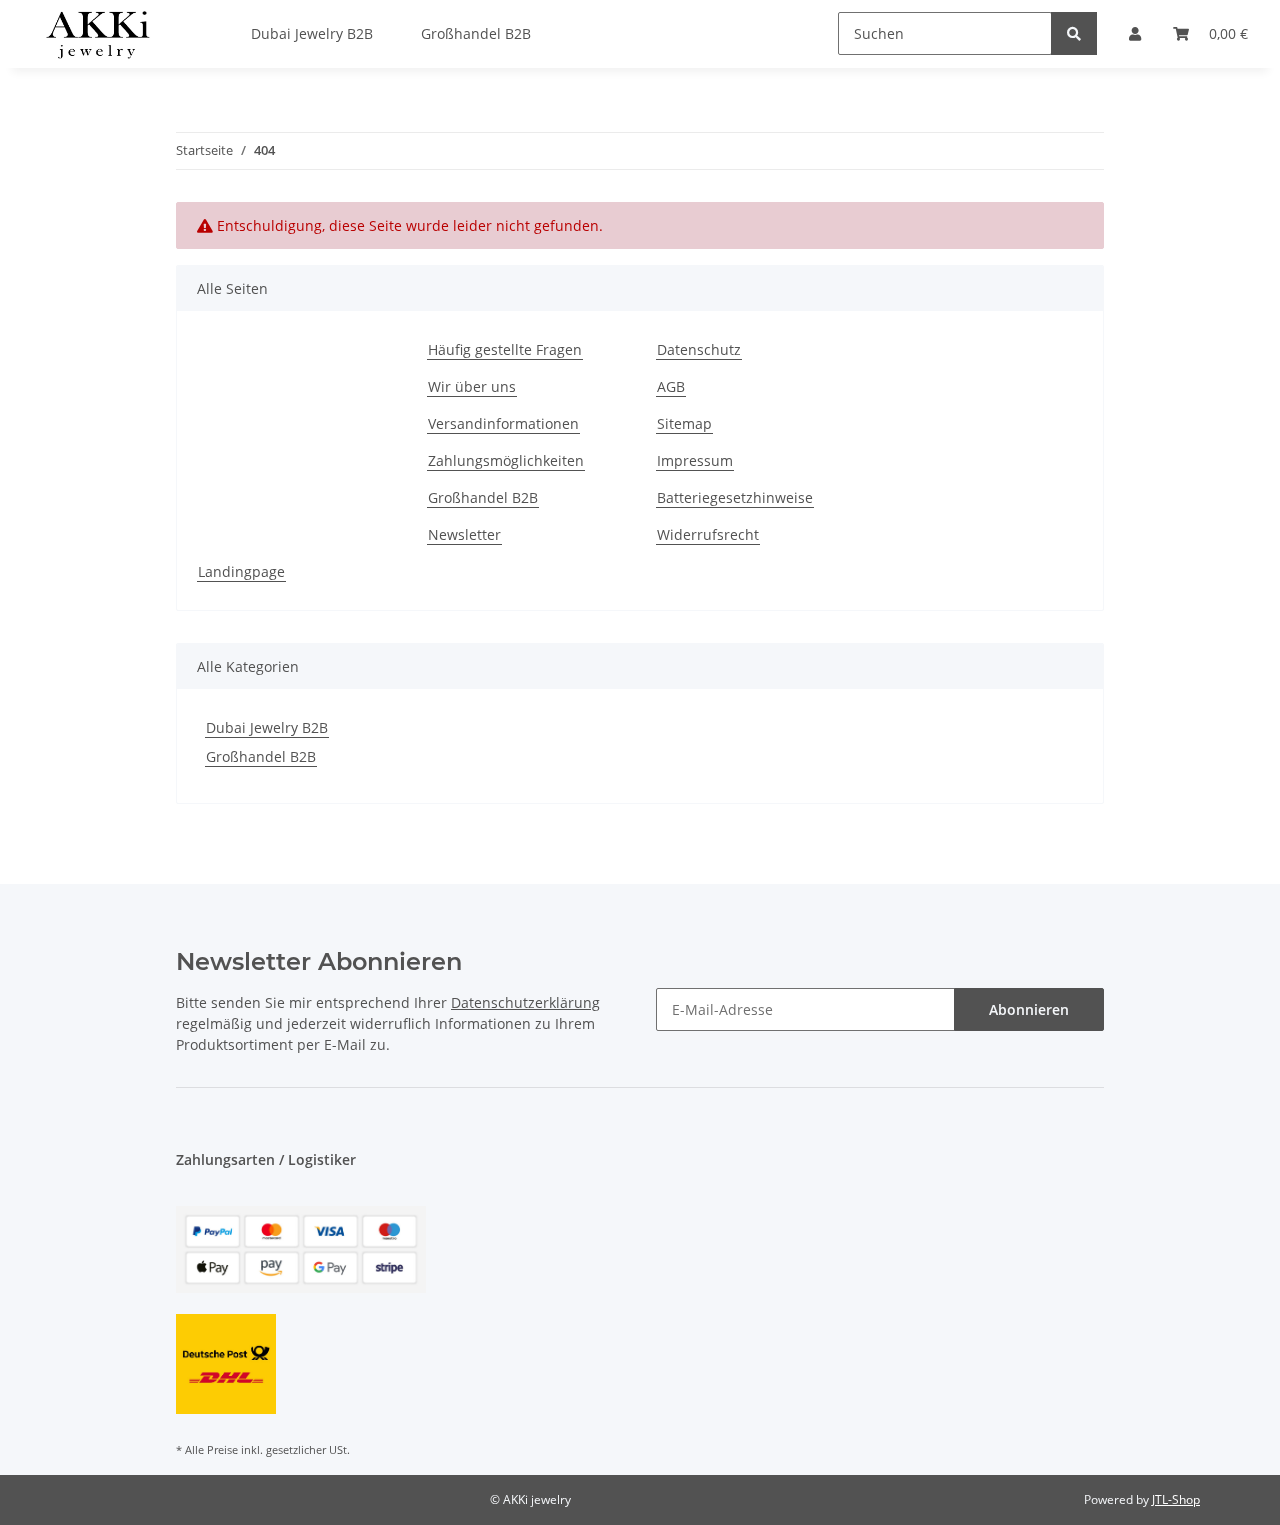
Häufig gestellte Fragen (505, 349)
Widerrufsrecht (708, 534)
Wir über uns (472, 386)
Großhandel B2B (483, 497)
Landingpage (241, 571)
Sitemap (684, 423)
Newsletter (464, 534)
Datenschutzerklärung (525, 1002)
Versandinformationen (503, 423)
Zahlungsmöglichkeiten (506, 460)
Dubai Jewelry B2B (267, 727)
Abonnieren (1029, 1009)
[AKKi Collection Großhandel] (97, 34)
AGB (671, 386)
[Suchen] (1074, 33)
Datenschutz (699, 349)
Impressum (695, 460)
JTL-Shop (1176, 1499)
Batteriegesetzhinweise (735, 497)
